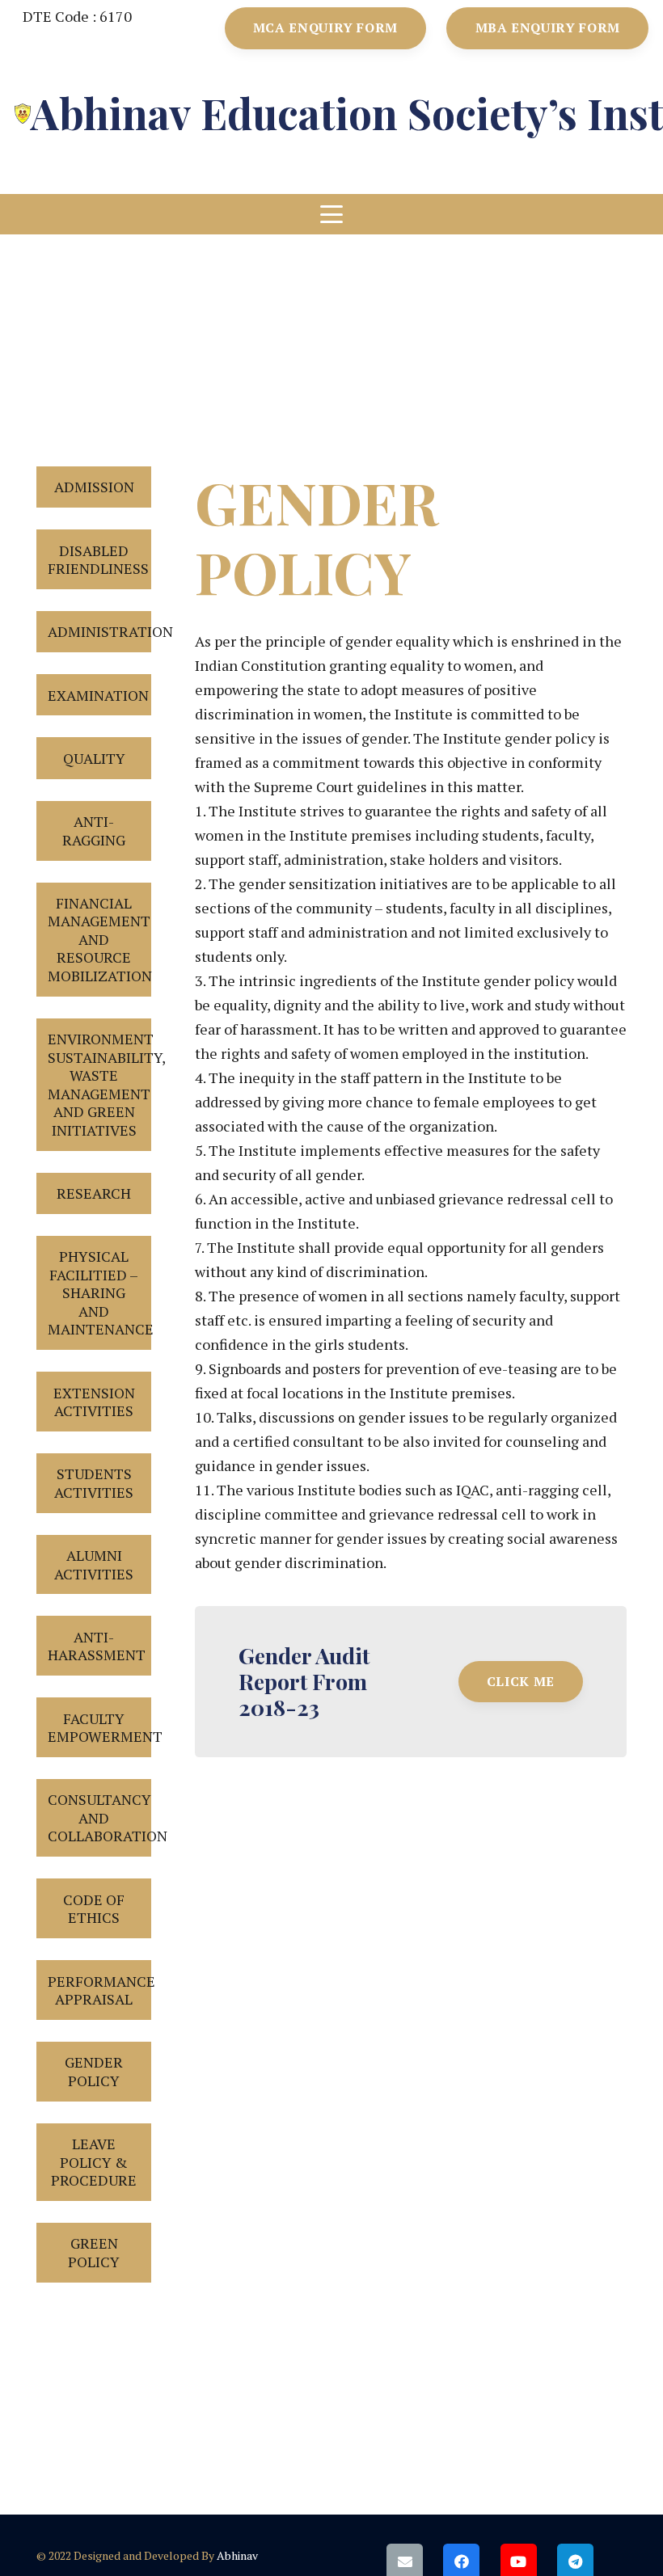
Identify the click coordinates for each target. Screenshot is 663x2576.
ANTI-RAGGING (94, 831)
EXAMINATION (98, 695)
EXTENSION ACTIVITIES (94, 1402)
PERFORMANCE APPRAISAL (99, 1990)
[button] (332, 214)
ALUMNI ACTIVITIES (94, 1564)
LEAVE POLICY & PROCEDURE (94, 2162)
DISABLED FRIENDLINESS (98, 560)
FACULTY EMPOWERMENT (99, 1728)
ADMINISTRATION (99, 631)
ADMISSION (94, 487)
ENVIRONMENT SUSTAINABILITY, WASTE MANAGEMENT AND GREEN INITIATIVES (99, 1084)
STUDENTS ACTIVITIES (94, 1483)
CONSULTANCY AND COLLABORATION (99, 1817)
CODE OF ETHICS (94, 1909)
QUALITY (94, 758)
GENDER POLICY (94, 2071)
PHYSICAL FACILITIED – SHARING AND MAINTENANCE (99, 1292)
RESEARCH (94, 1193)
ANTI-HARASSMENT (97, 1646)
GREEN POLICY (94, 2252)
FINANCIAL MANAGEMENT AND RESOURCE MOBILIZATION (99, 939)
